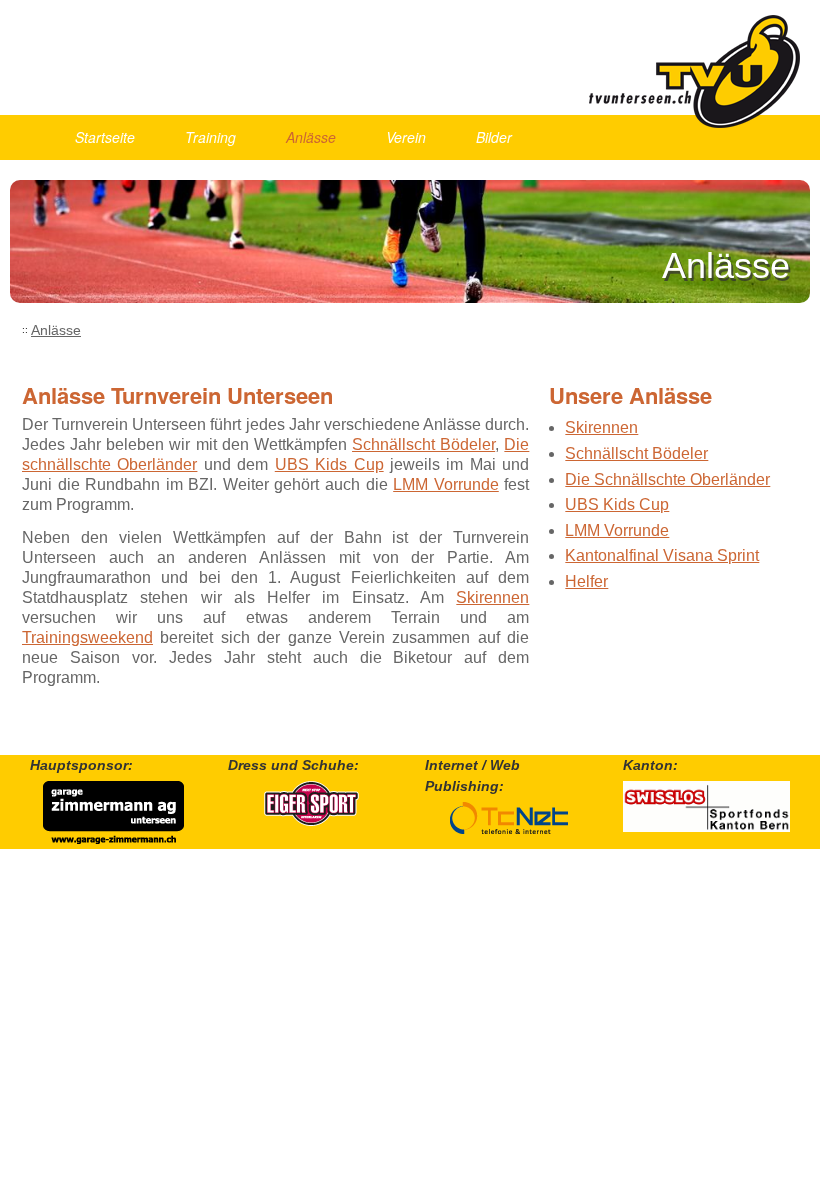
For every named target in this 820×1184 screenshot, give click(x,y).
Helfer (586, 581)
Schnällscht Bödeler (423, 444)
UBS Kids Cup (329, 464)
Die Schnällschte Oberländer (667, 479)
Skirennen (492, 597)
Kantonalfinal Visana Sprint (662, 555)
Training (210, 137)
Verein (406, 137)
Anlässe (311, 137)
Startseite (105, 137)
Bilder (494, 137)
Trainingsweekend (87, 637)
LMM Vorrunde (446, 484)
